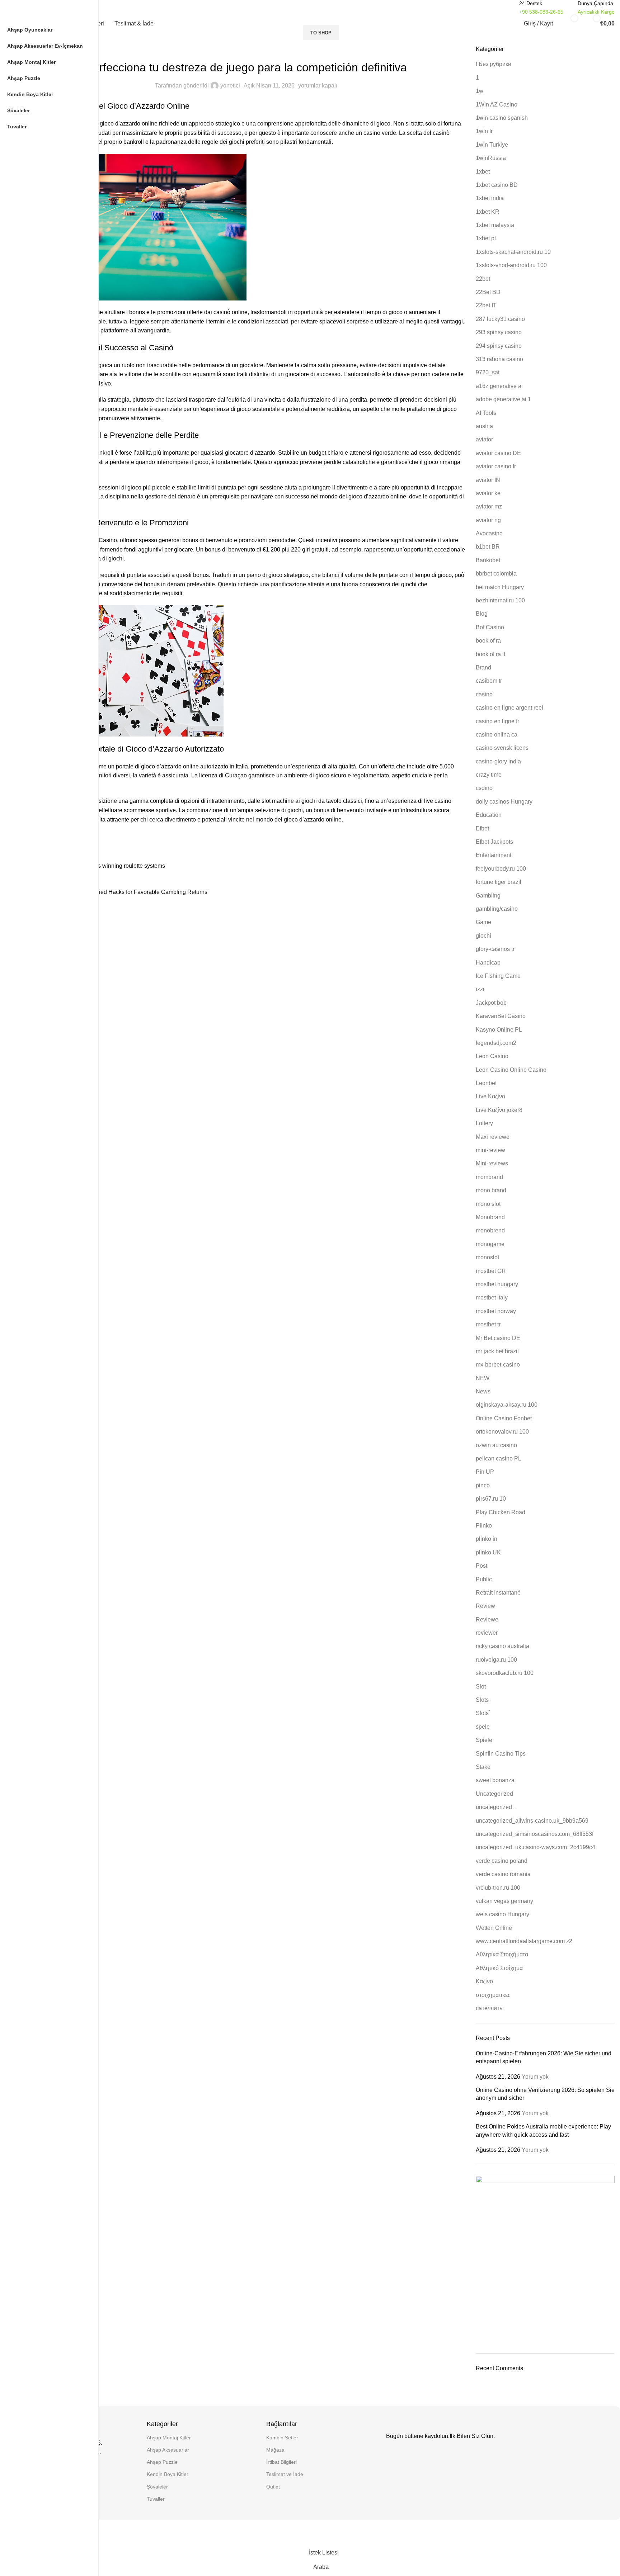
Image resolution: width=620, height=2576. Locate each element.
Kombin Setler (282, 2438)
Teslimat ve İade (285, 2474)
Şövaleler (157, 2487)
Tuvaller (156, 2499)
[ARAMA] (497, 8)
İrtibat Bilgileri (281, 2462)
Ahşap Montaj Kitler (169, 2438)
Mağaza (275, 2450)
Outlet (273, 2487)
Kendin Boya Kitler (168, 2474)
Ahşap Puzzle (162, 2462)
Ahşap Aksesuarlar (168, 2450)
